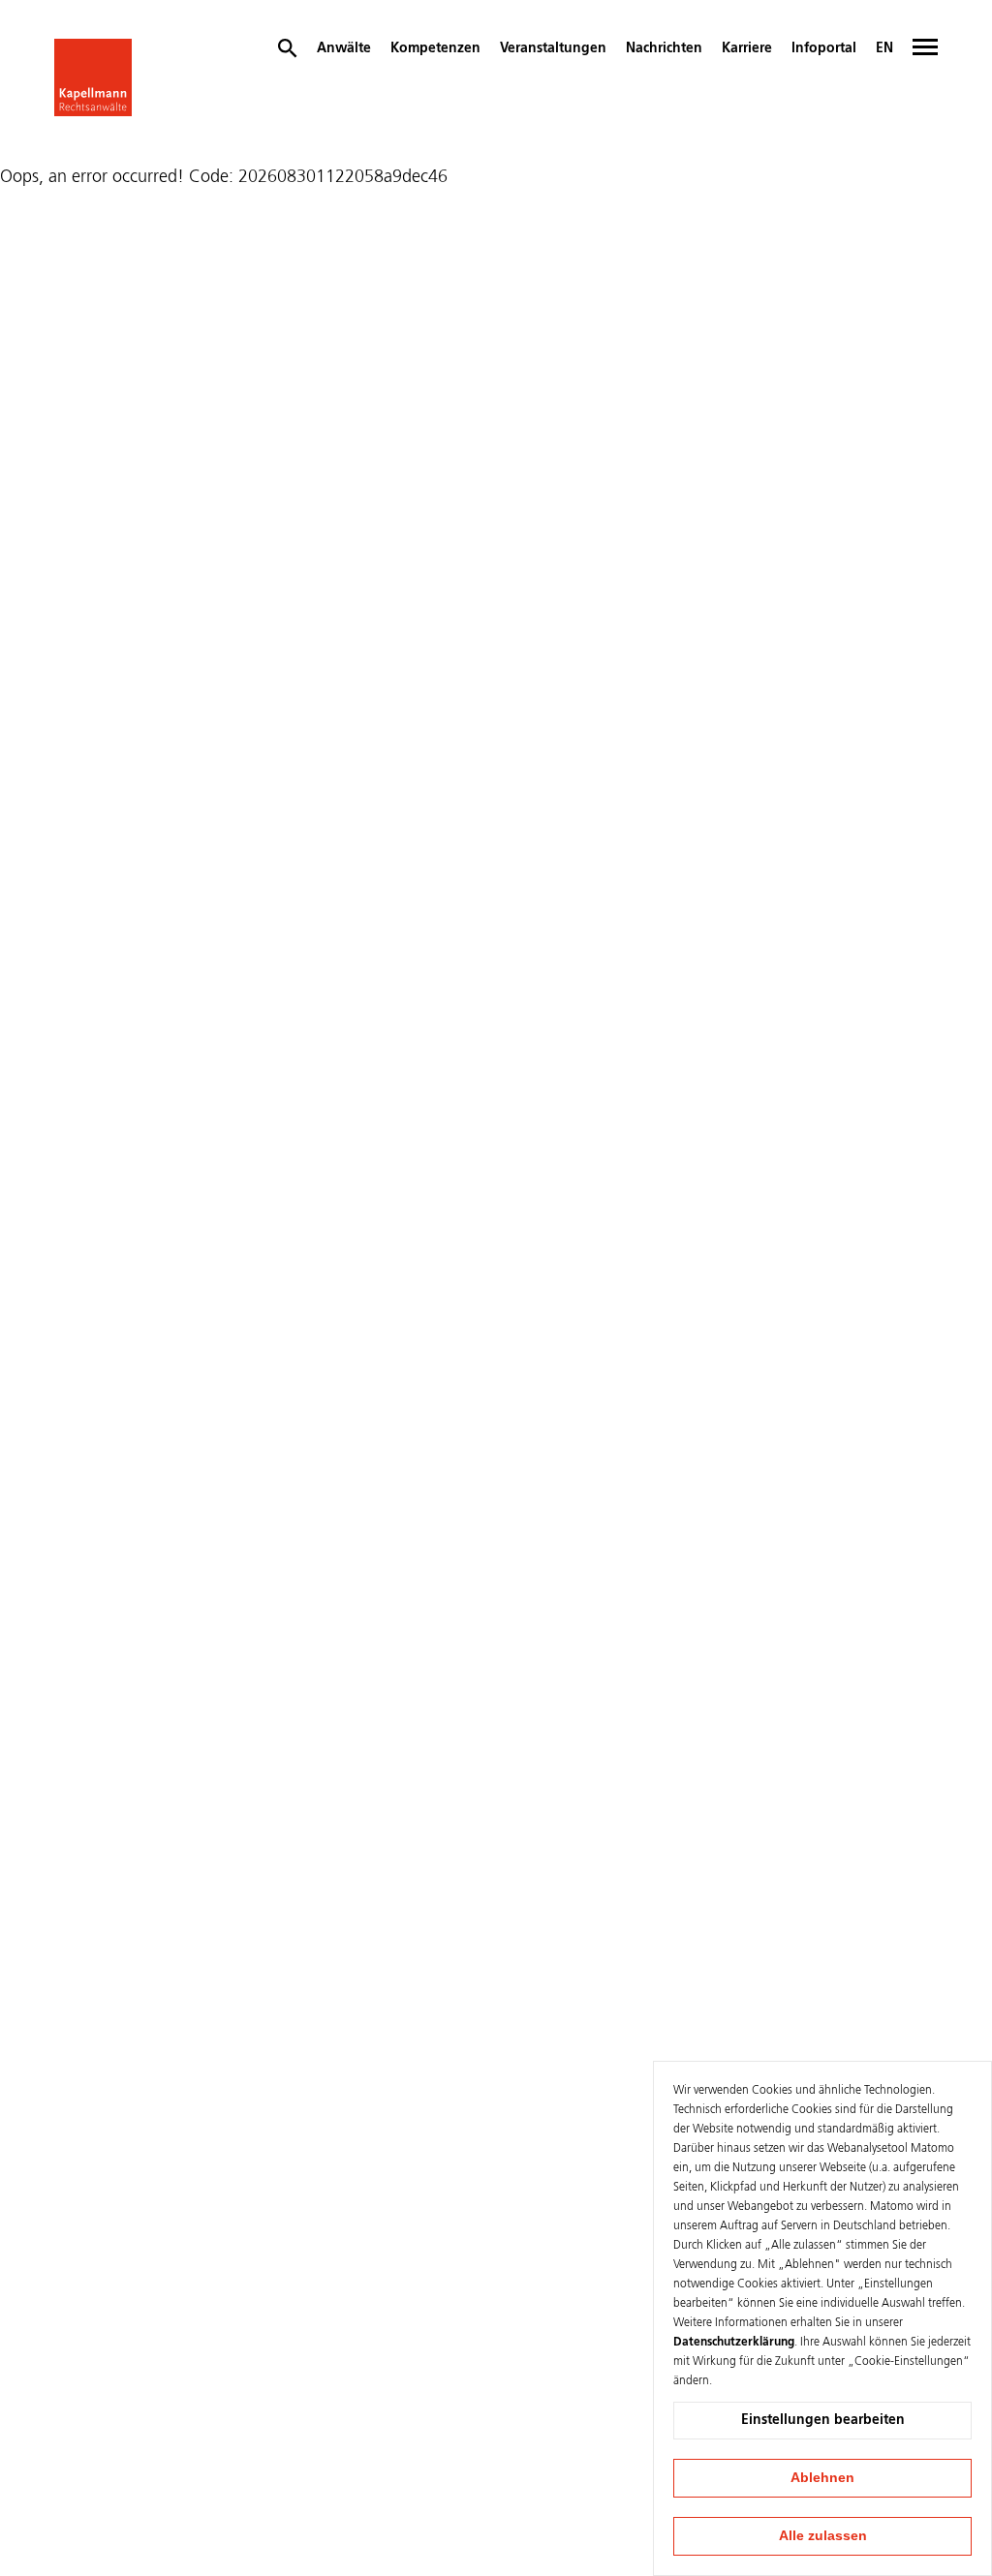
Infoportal (824, 48)
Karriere (747, 48)
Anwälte (344, 48)
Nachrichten (664, 48)
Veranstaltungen (553, 48)
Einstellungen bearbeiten (823, 2420)
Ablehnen (822, 2477)
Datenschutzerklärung (734, 2343)
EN (884, 48)
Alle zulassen (823, 2535)
